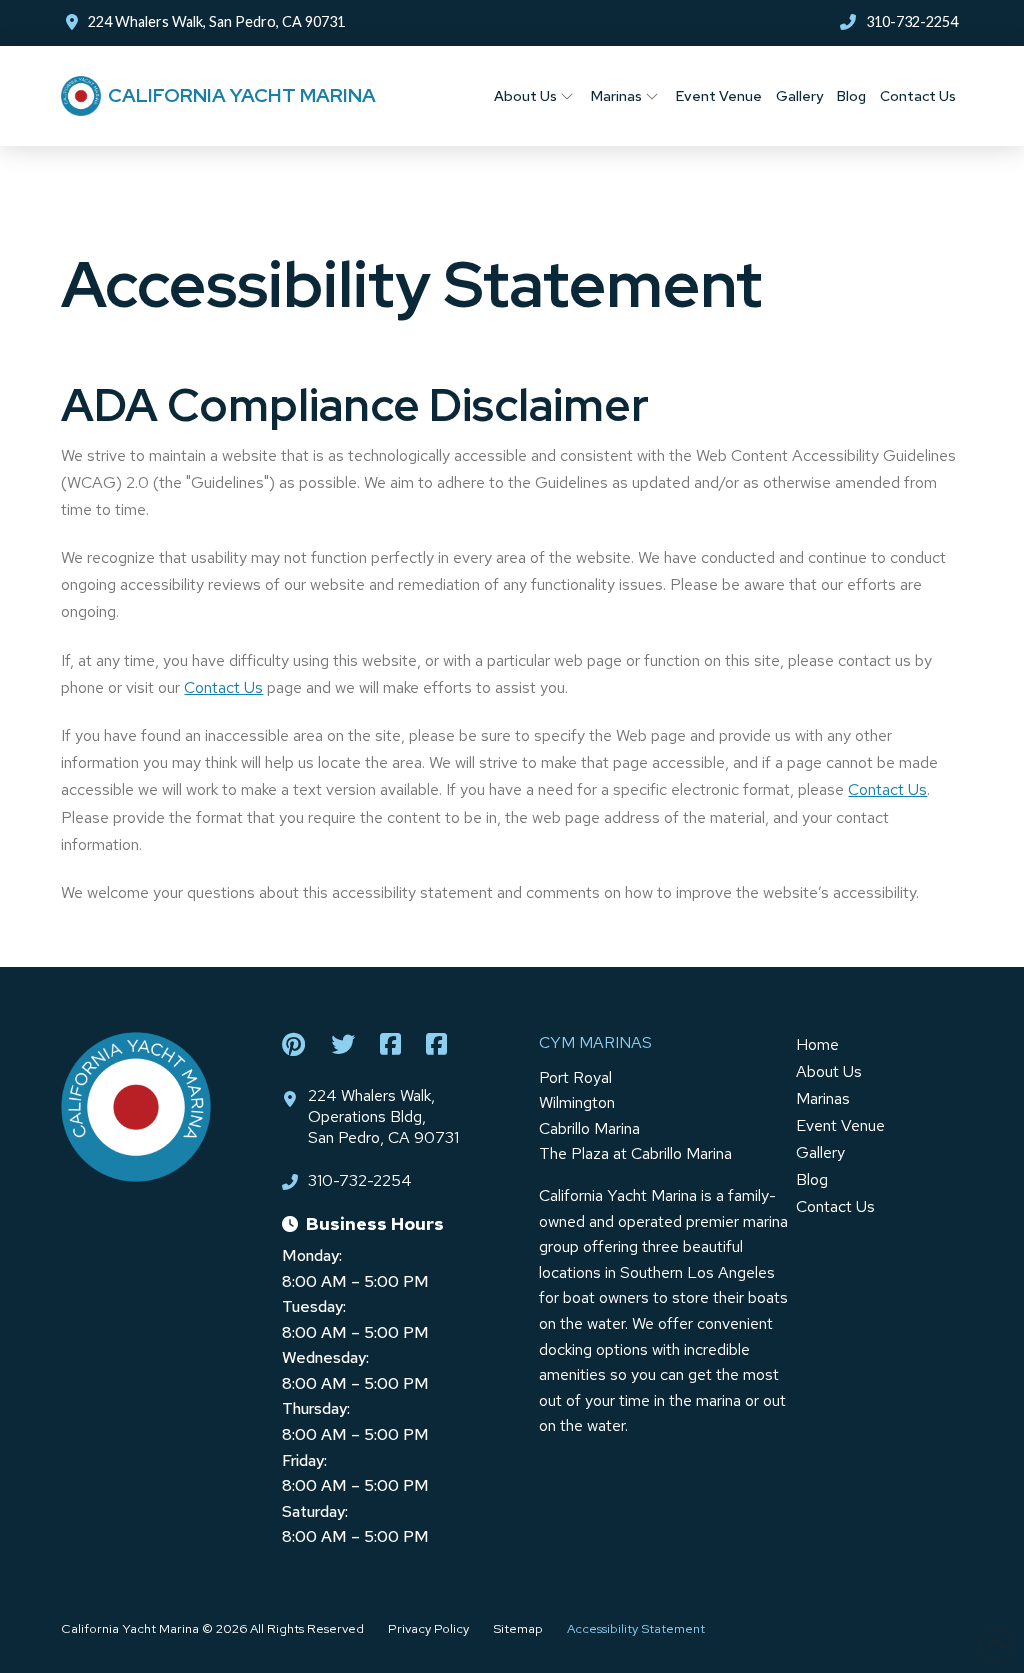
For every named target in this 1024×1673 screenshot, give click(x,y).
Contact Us (223, 687)
